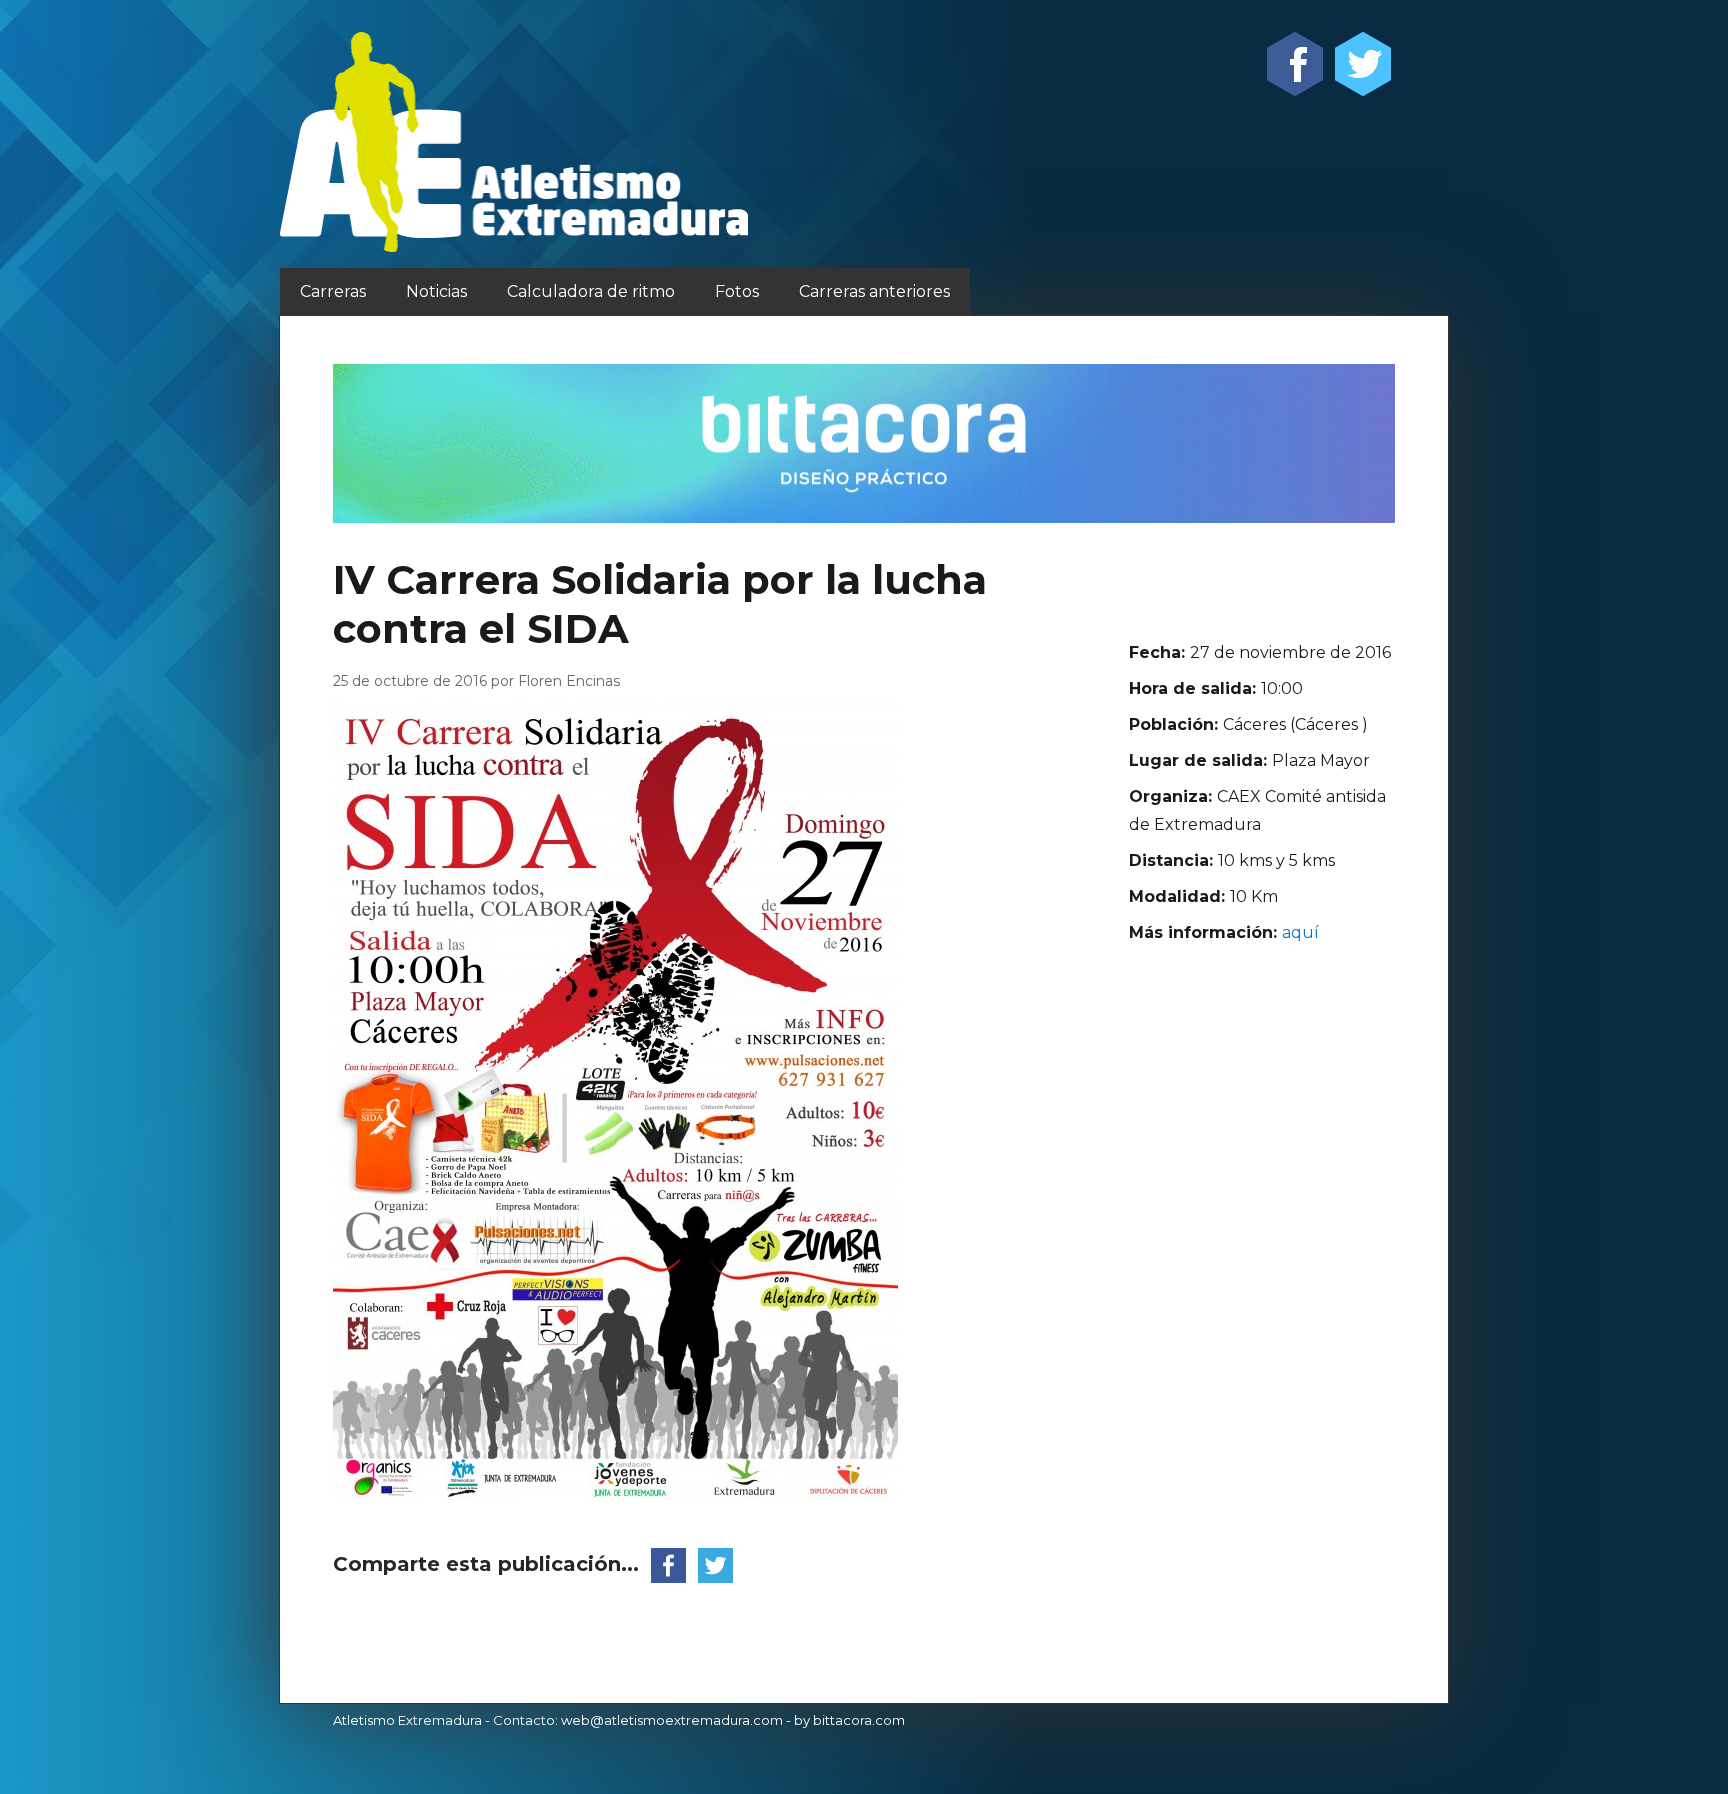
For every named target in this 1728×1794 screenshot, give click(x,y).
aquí (1300, 932)
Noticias (436, 291)
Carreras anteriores (874, 291)
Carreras (333, 291)
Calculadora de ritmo (591, 291)
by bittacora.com (849, 1720)
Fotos (737, 291)
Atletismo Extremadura (407, 1720)
